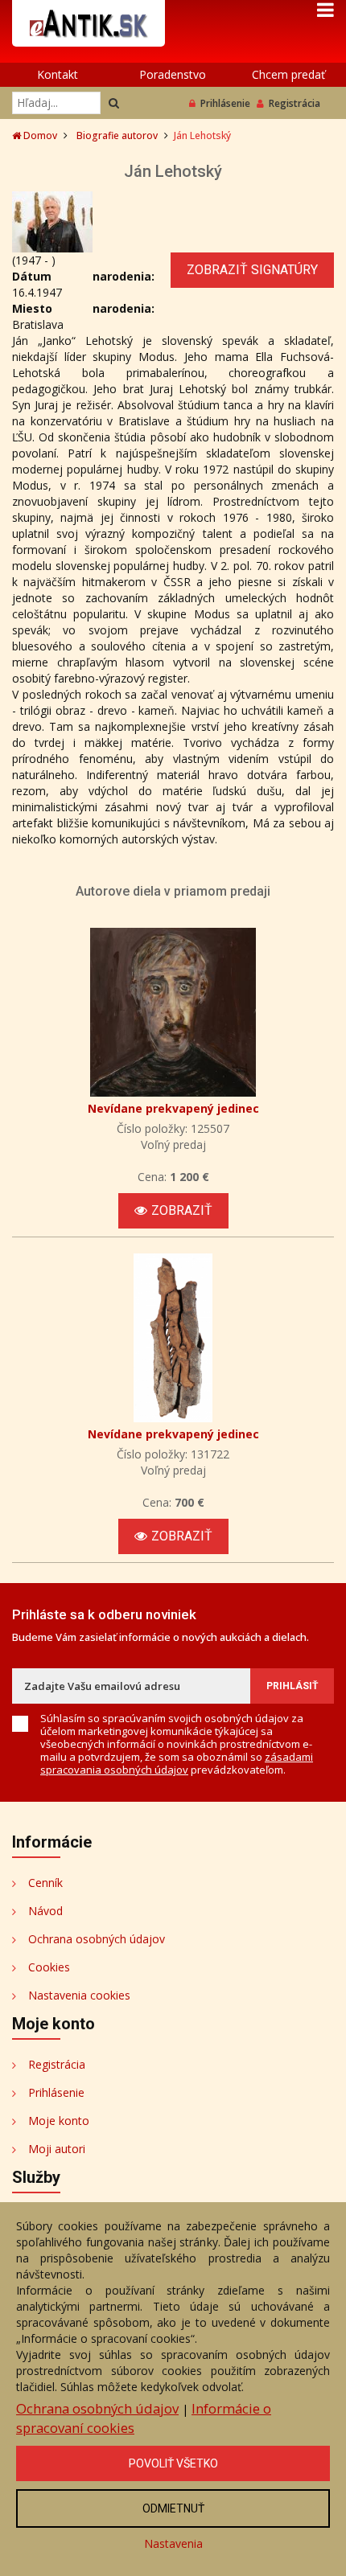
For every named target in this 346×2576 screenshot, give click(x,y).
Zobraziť (182, 1210)
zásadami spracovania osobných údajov (177, 1763)
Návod (45, 1911)
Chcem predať (288, 74)
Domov (39, 135)
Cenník (45, 1883)
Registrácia (295, 103)
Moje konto (59, 2121)
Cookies (49, 1967)
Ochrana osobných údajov (97, 1939)
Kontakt (58, 74)
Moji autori (57, 2149)
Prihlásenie (225, 103)
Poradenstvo (173, 74)
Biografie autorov (117, 135)
